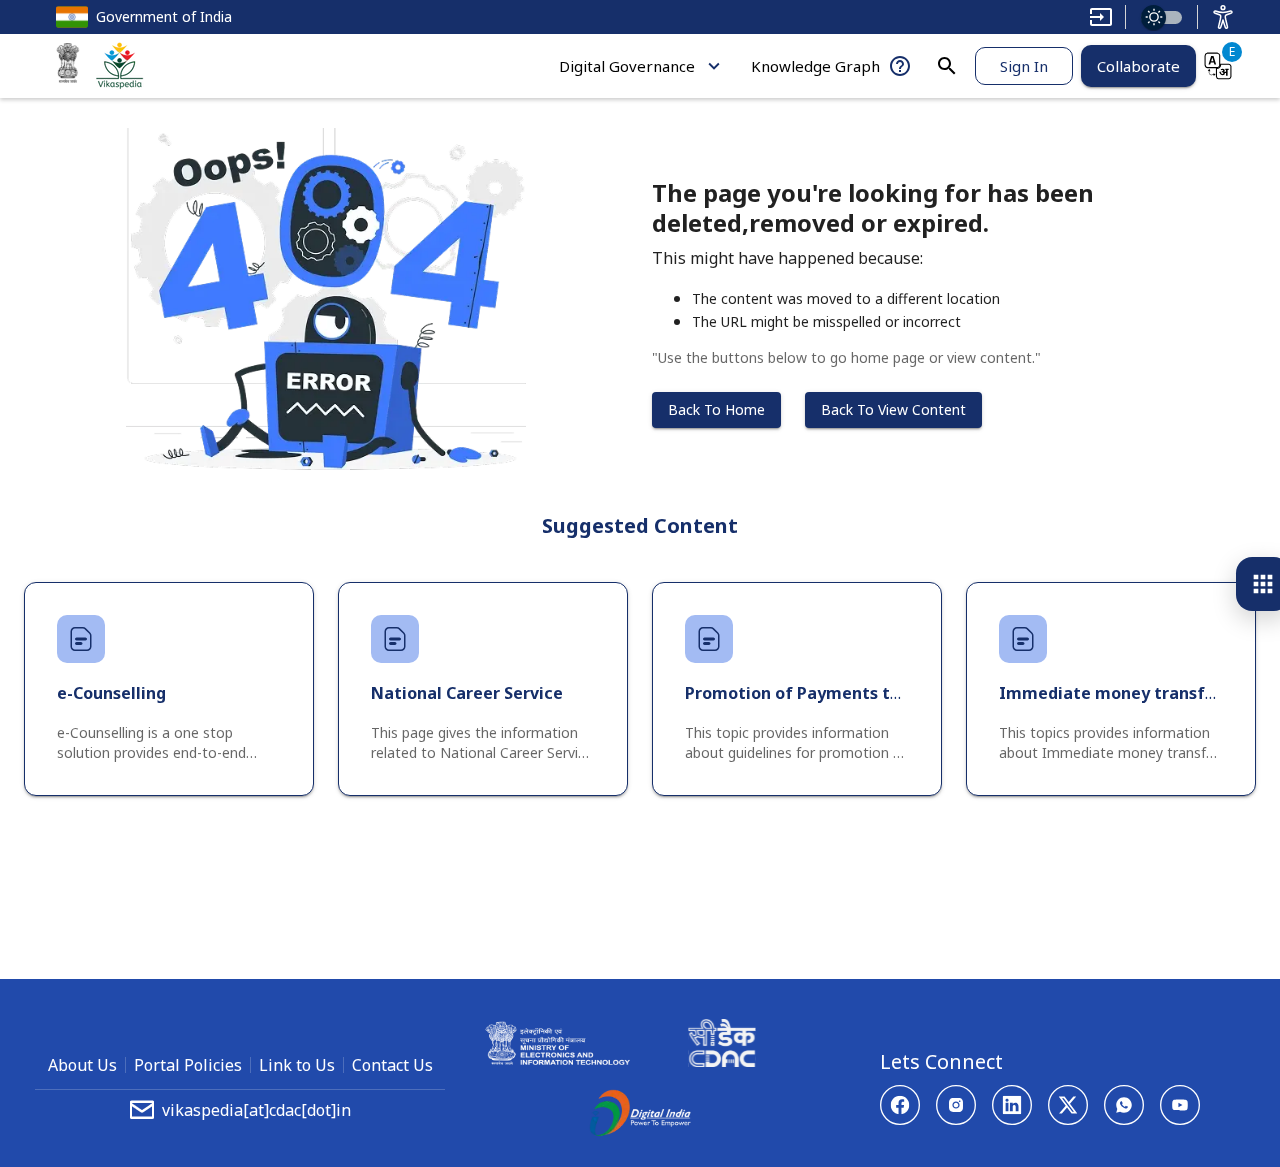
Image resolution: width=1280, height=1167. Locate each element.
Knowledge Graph (815, 66)
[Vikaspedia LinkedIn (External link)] (1012, 1105)
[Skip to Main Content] (1101, 17)
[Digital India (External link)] (640, 1116)
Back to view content (893, 409)
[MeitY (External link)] (68, 66)
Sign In (1024, 66)
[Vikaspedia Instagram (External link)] (956, 1105)
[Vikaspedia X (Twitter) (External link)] (1068, 1105)
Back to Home (716, 409)
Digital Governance (627, 66)
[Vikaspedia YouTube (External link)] (1180, 1105)
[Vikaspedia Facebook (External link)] (900, 1105)
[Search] (947, 66)
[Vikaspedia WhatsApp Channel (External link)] (1124, 1105)
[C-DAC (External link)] (722, 1046)
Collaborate (1138, 66)
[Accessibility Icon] (1223, 17)
